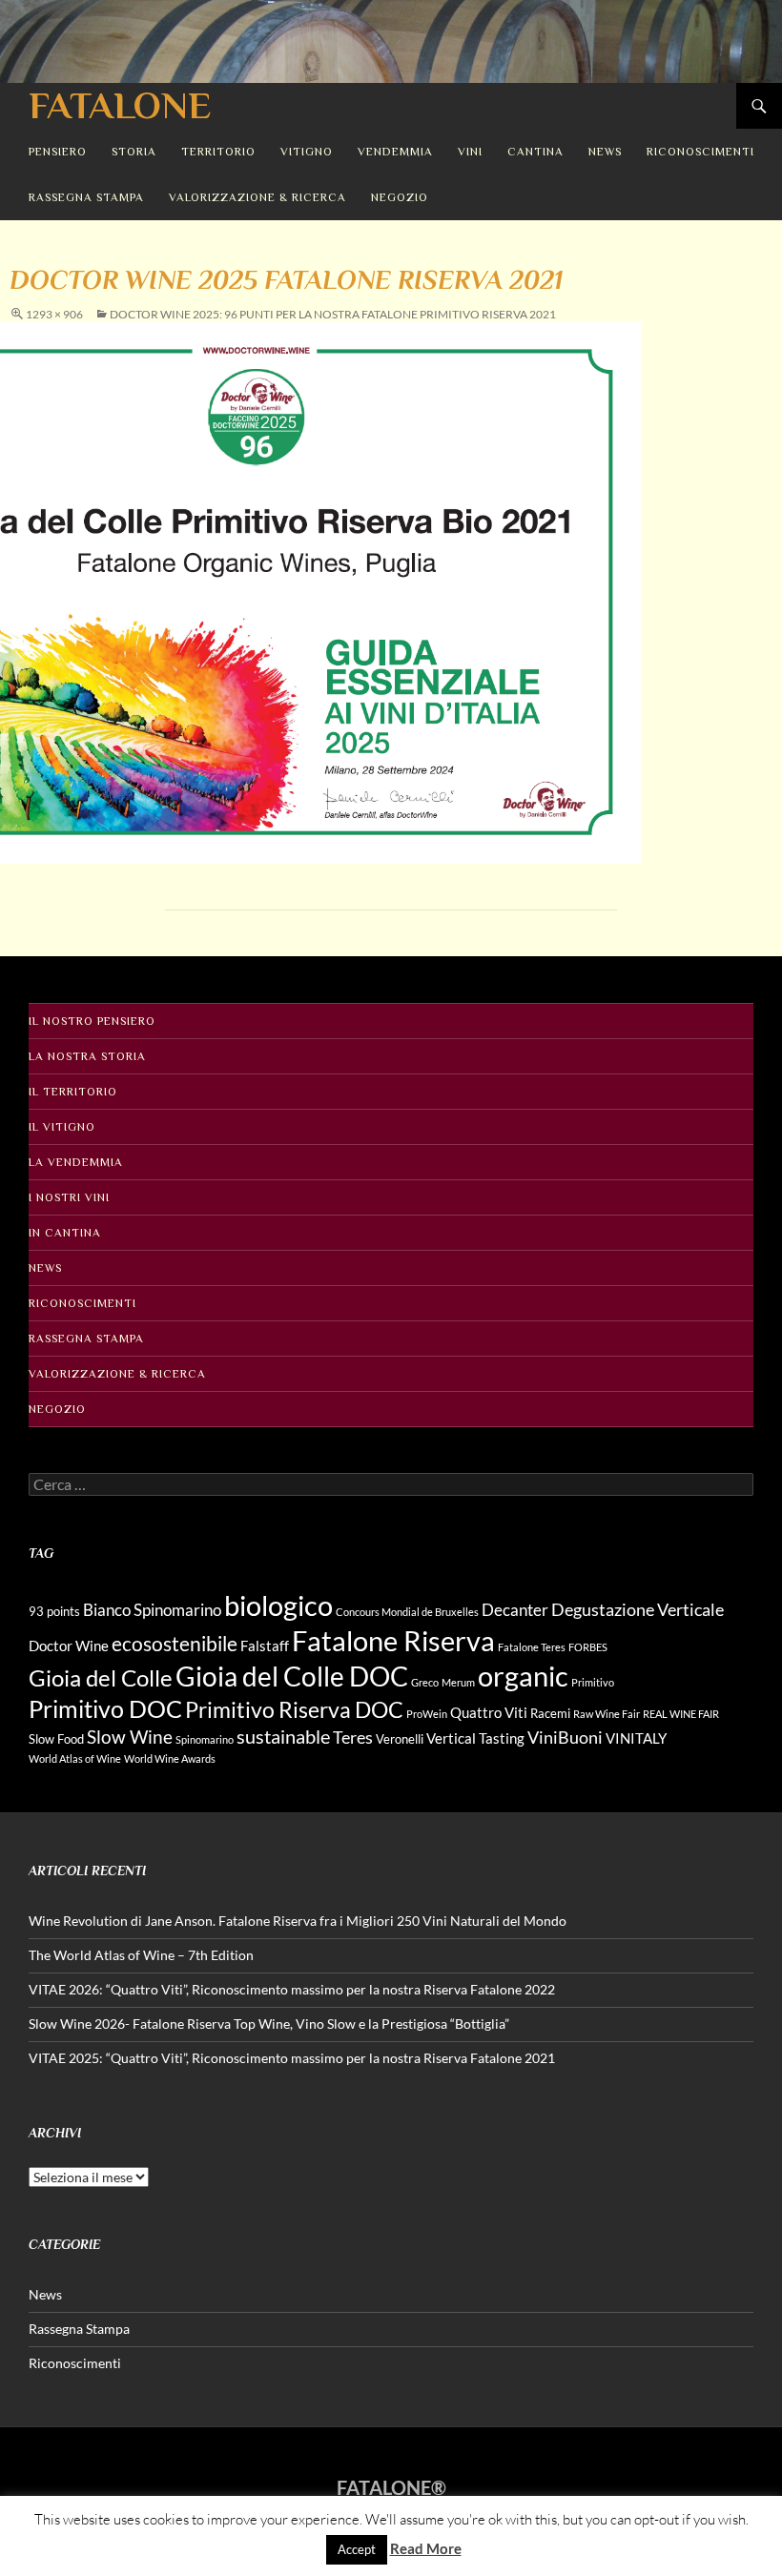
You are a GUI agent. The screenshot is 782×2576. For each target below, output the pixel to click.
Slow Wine (130, 1737)
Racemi (550, 1713)
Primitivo (593, 1682)
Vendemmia (395, 152)
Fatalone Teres (532, 1647)
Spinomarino (205, 1739)
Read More (426, 2548)
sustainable (283, 1736)
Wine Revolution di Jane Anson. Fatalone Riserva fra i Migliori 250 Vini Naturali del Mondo (298, 1921)
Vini (470, 152)
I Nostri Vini (69, 1197)
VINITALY (636, 1738)
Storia (134, 152)
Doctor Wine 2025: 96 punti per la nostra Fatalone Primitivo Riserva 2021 (333, 314)
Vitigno (307, 152)
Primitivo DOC (105, 1708)
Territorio (218, 152)
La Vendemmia (76, 1162)
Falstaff (265, 1646)
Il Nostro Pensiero (92, 1021)
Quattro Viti (489, 1712)
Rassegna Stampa (86, 197)
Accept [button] (357, 2549)
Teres (353, 1737)
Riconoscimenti (700, 152)
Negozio (400, 197)
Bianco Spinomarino (152, 1610)
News (605, 152)
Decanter (515, 1610)
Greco (425, 1682)
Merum (458, 1682)
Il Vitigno (62, 1127)
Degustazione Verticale (638, 1609)
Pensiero (58, 152)
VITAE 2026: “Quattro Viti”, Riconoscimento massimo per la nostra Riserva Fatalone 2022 (292, 1989)
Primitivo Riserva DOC (294, 1710)
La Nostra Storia (87, 1056)
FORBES (588, 1647)
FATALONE (120, 105)
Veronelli (400, 1739)
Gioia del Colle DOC (292, 1676)
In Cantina (65, 1233)
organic (523, 1676)
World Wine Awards (170, 1758)
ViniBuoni (565, 1737)
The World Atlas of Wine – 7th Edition (141, 1955)
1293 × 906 (54, 314)
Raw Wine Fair (607, 1714)
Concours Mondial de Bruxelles (407, 1612)
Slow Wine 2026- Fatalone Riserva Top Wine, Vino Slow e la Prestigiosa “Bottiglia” (269, 2024)
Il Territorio (73, 1092)
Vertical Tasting (475, 1738)
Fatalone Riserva (393, 1640)
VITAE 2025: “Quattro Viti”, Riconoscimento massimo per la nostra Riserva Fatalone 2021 (292, 2058)
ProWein (427, 1714)
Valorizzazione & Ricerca (257, 197)
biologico (278, 1605)
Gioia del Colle (101, 1677)
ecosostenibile (175, 1644)
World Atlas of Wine (75, 1758)
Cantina (535, 152)
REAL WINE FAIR (681, 1714)
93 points (54, 1611)
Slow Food (56, 1739)
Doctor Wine (69, 1646)
